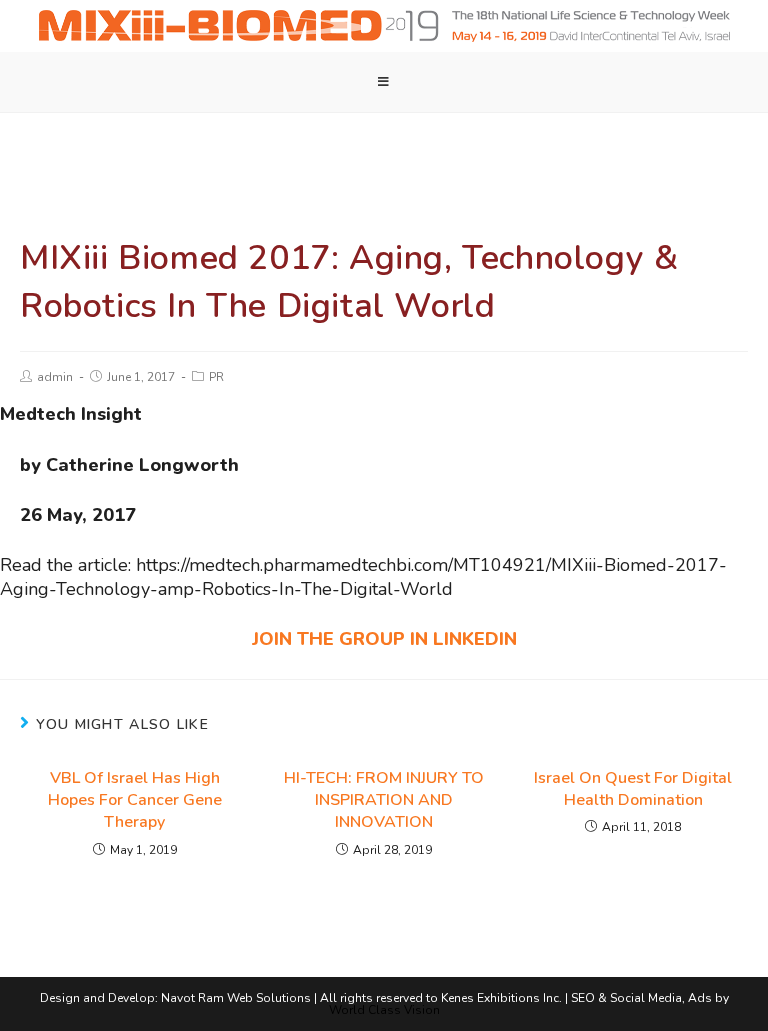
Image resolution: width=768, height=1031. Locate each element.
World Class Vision (384, 1010)
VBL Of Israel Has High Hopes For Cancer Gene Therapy (135, 800)
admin (55, 377)
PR (216, 377)
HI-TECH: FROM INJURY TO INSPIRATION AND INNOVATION (384, 800)
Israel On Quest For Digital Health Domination (633, 789)
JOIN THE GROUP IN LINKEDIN (384, 639)
